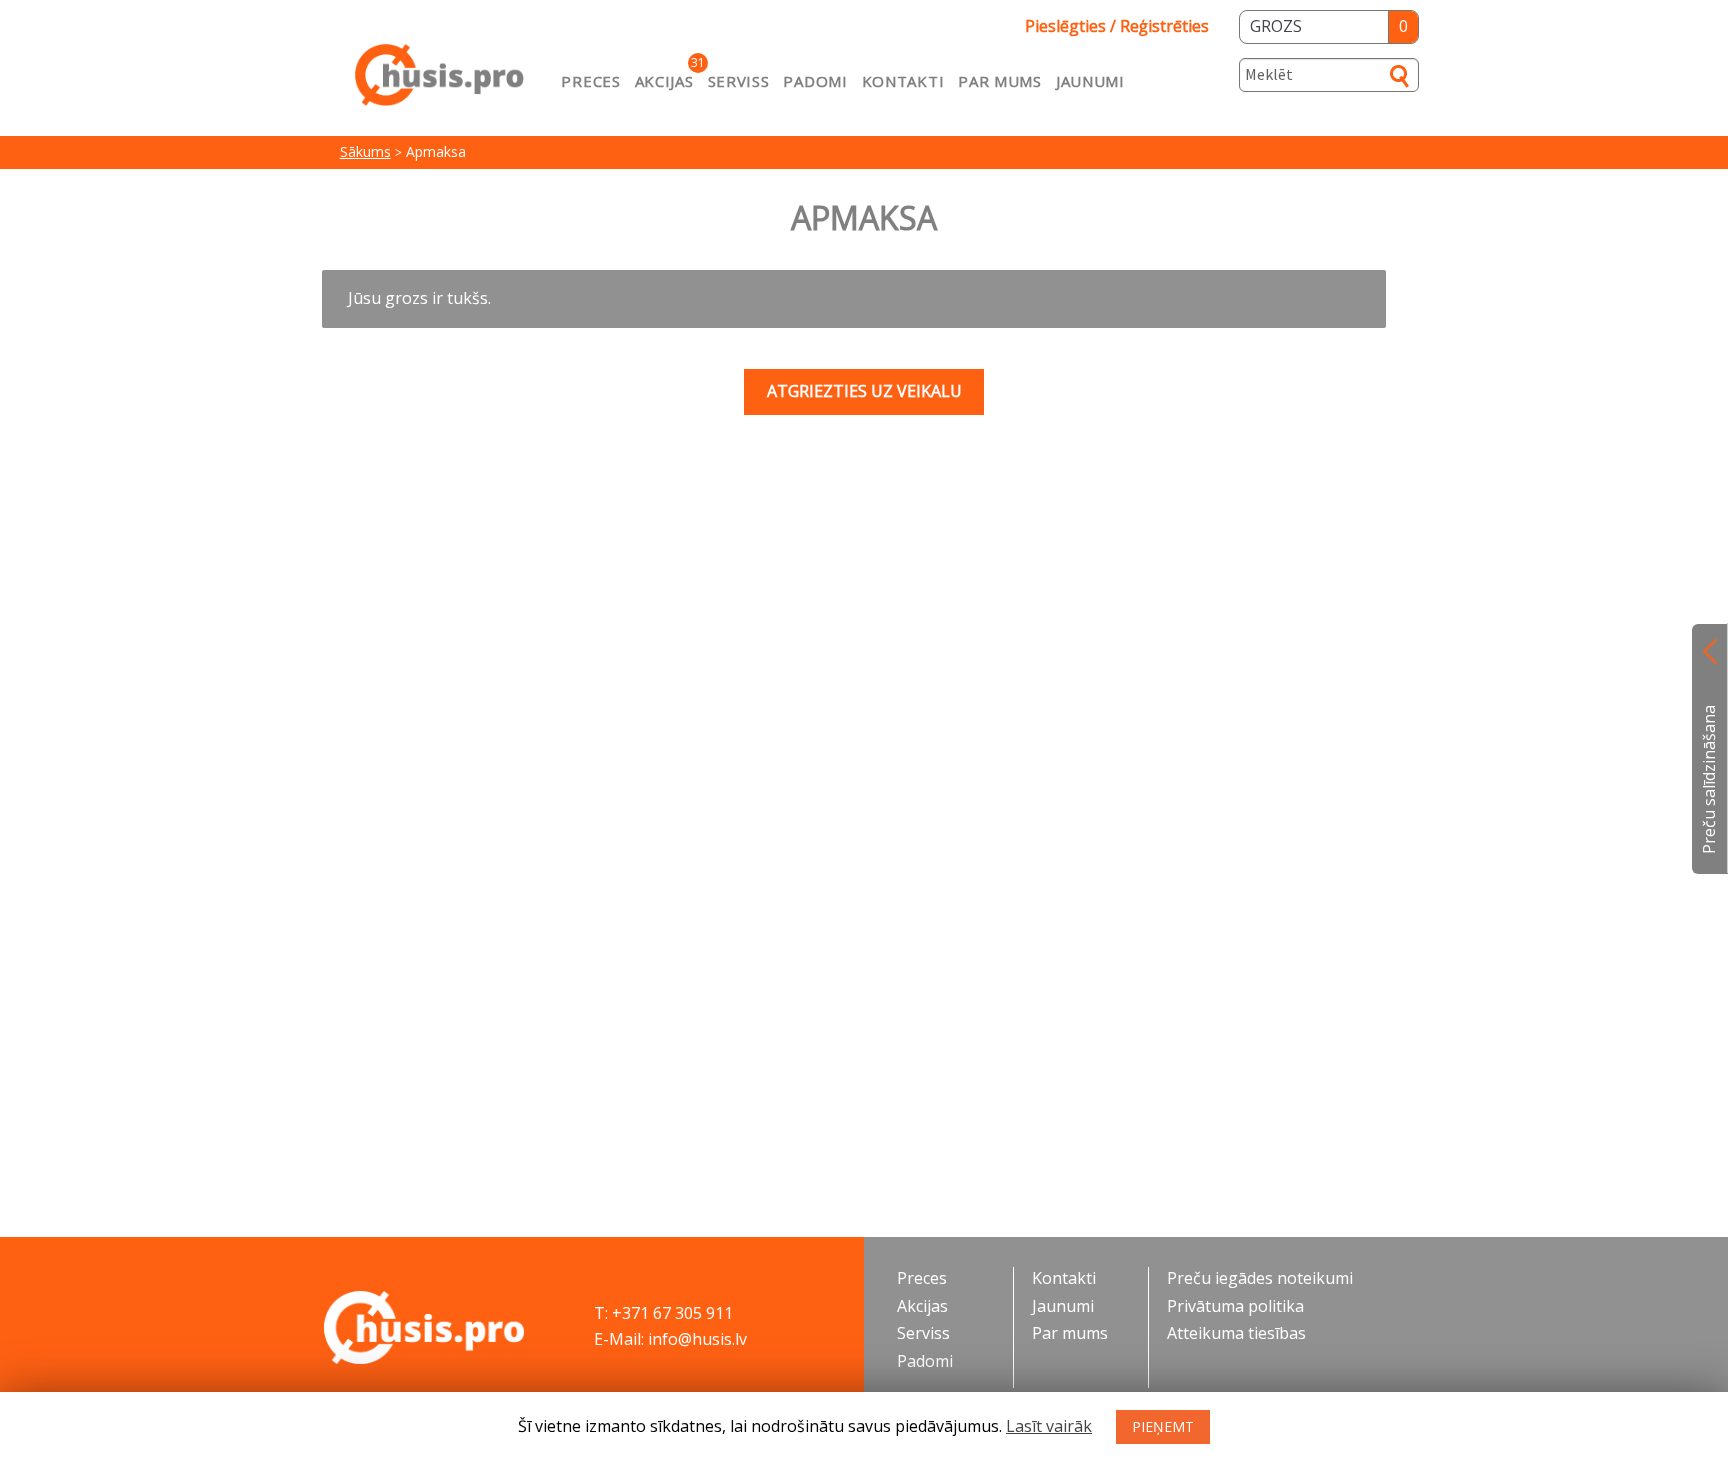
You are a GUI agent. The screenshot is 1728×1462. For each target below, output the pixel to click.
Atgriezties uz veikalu (864, 391)
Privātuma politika (1235, 1306)
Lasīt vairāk (1049, 1426)
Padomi (815, 81)
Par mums (1000, 81)
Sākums (365, 151)
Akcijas (664, 81)
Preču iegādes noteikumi (1260, 1278)
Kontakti (903, 81)
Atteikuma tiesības (1236, 1333)
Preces (590, 81)
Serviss (739, 81)
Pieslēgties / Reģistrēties (1117, 26)
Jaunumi (1090, 81)
